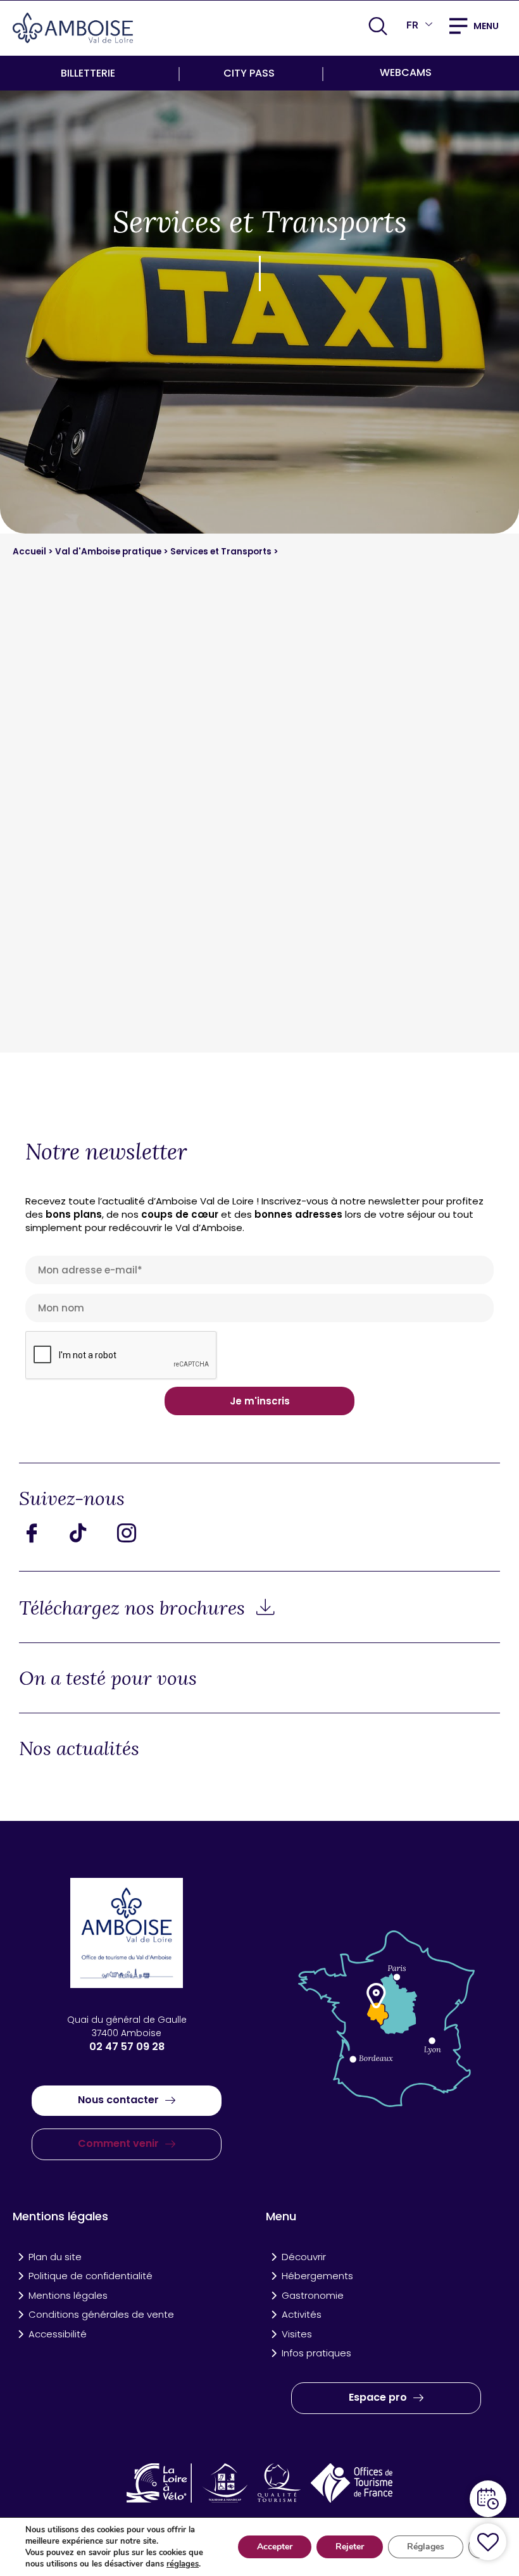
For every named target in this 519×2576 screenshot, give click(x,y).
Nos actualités (79, 1748)
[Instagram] (136, 1533)
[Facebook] (41, 1533)
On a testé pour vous (108, 1678)
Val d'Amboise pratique (109, 552)
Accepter (275, 2547)
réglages (183, 2564)
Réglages (426, 2547)
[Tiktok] (89, 1533)
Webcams (406, 72)
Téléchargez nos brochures (134, 1608)
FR (412, 25)
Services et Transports (222, 552)
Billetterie (88, 73)
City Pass (249, 73)
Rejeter (350, 2547)
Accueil (30, 552)
